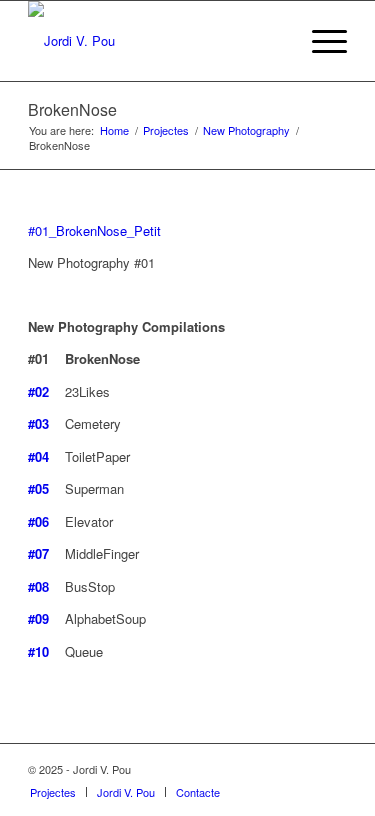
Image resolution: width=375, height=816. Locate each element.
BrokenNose (72, 109)
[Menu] (319, 41)
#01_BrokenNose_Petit (94, 230)
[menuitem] (53, 792)
